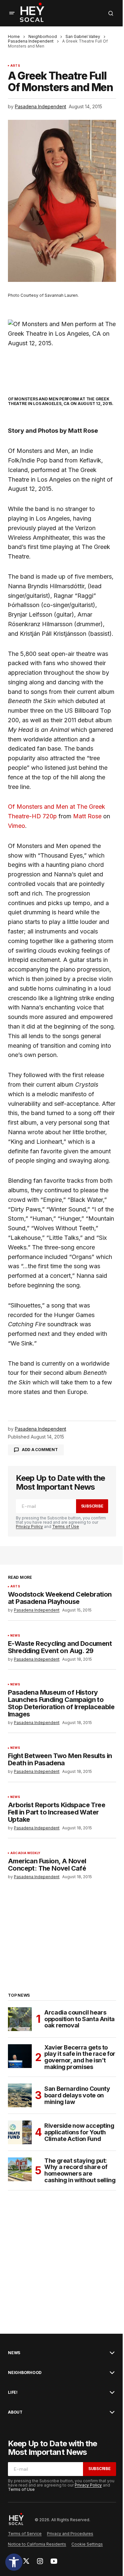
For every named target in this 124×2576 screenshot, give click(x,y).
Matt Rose (87, 816)
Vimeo (17, 826)
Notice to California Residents (37, 2544)
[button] (14, 2562)
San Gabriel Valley (83, 36)
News (15, 1636)
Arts (15, 66)
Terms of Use (66, 1526)
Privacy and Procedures (70, 2534)
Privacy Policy (29, 1526)
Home (14, 36)
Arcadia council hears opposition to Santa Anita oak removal (80, 2019)
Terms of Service (25, 2534)
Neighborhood (43, 36)
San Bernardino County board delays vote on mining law (77, 2095)
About (15, 2412)
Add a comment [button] (40, 1450)
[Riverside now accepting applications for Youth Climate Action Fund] (20, 2132)
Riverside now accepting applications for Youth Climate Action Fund (79, 2132)
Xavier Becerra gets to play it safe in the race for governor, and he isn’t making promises (80, 2057)
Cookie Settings (87, 2544)
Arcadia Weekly (25, 1853)
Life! (13, 2392)
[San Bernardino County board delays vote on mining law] (20, 2095)
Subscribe (92, 1506)
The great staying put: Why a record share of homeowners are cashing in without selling (80, 2170)
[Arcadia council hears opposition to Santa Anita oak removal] (20, 2019)
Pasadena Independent (31, 41)
